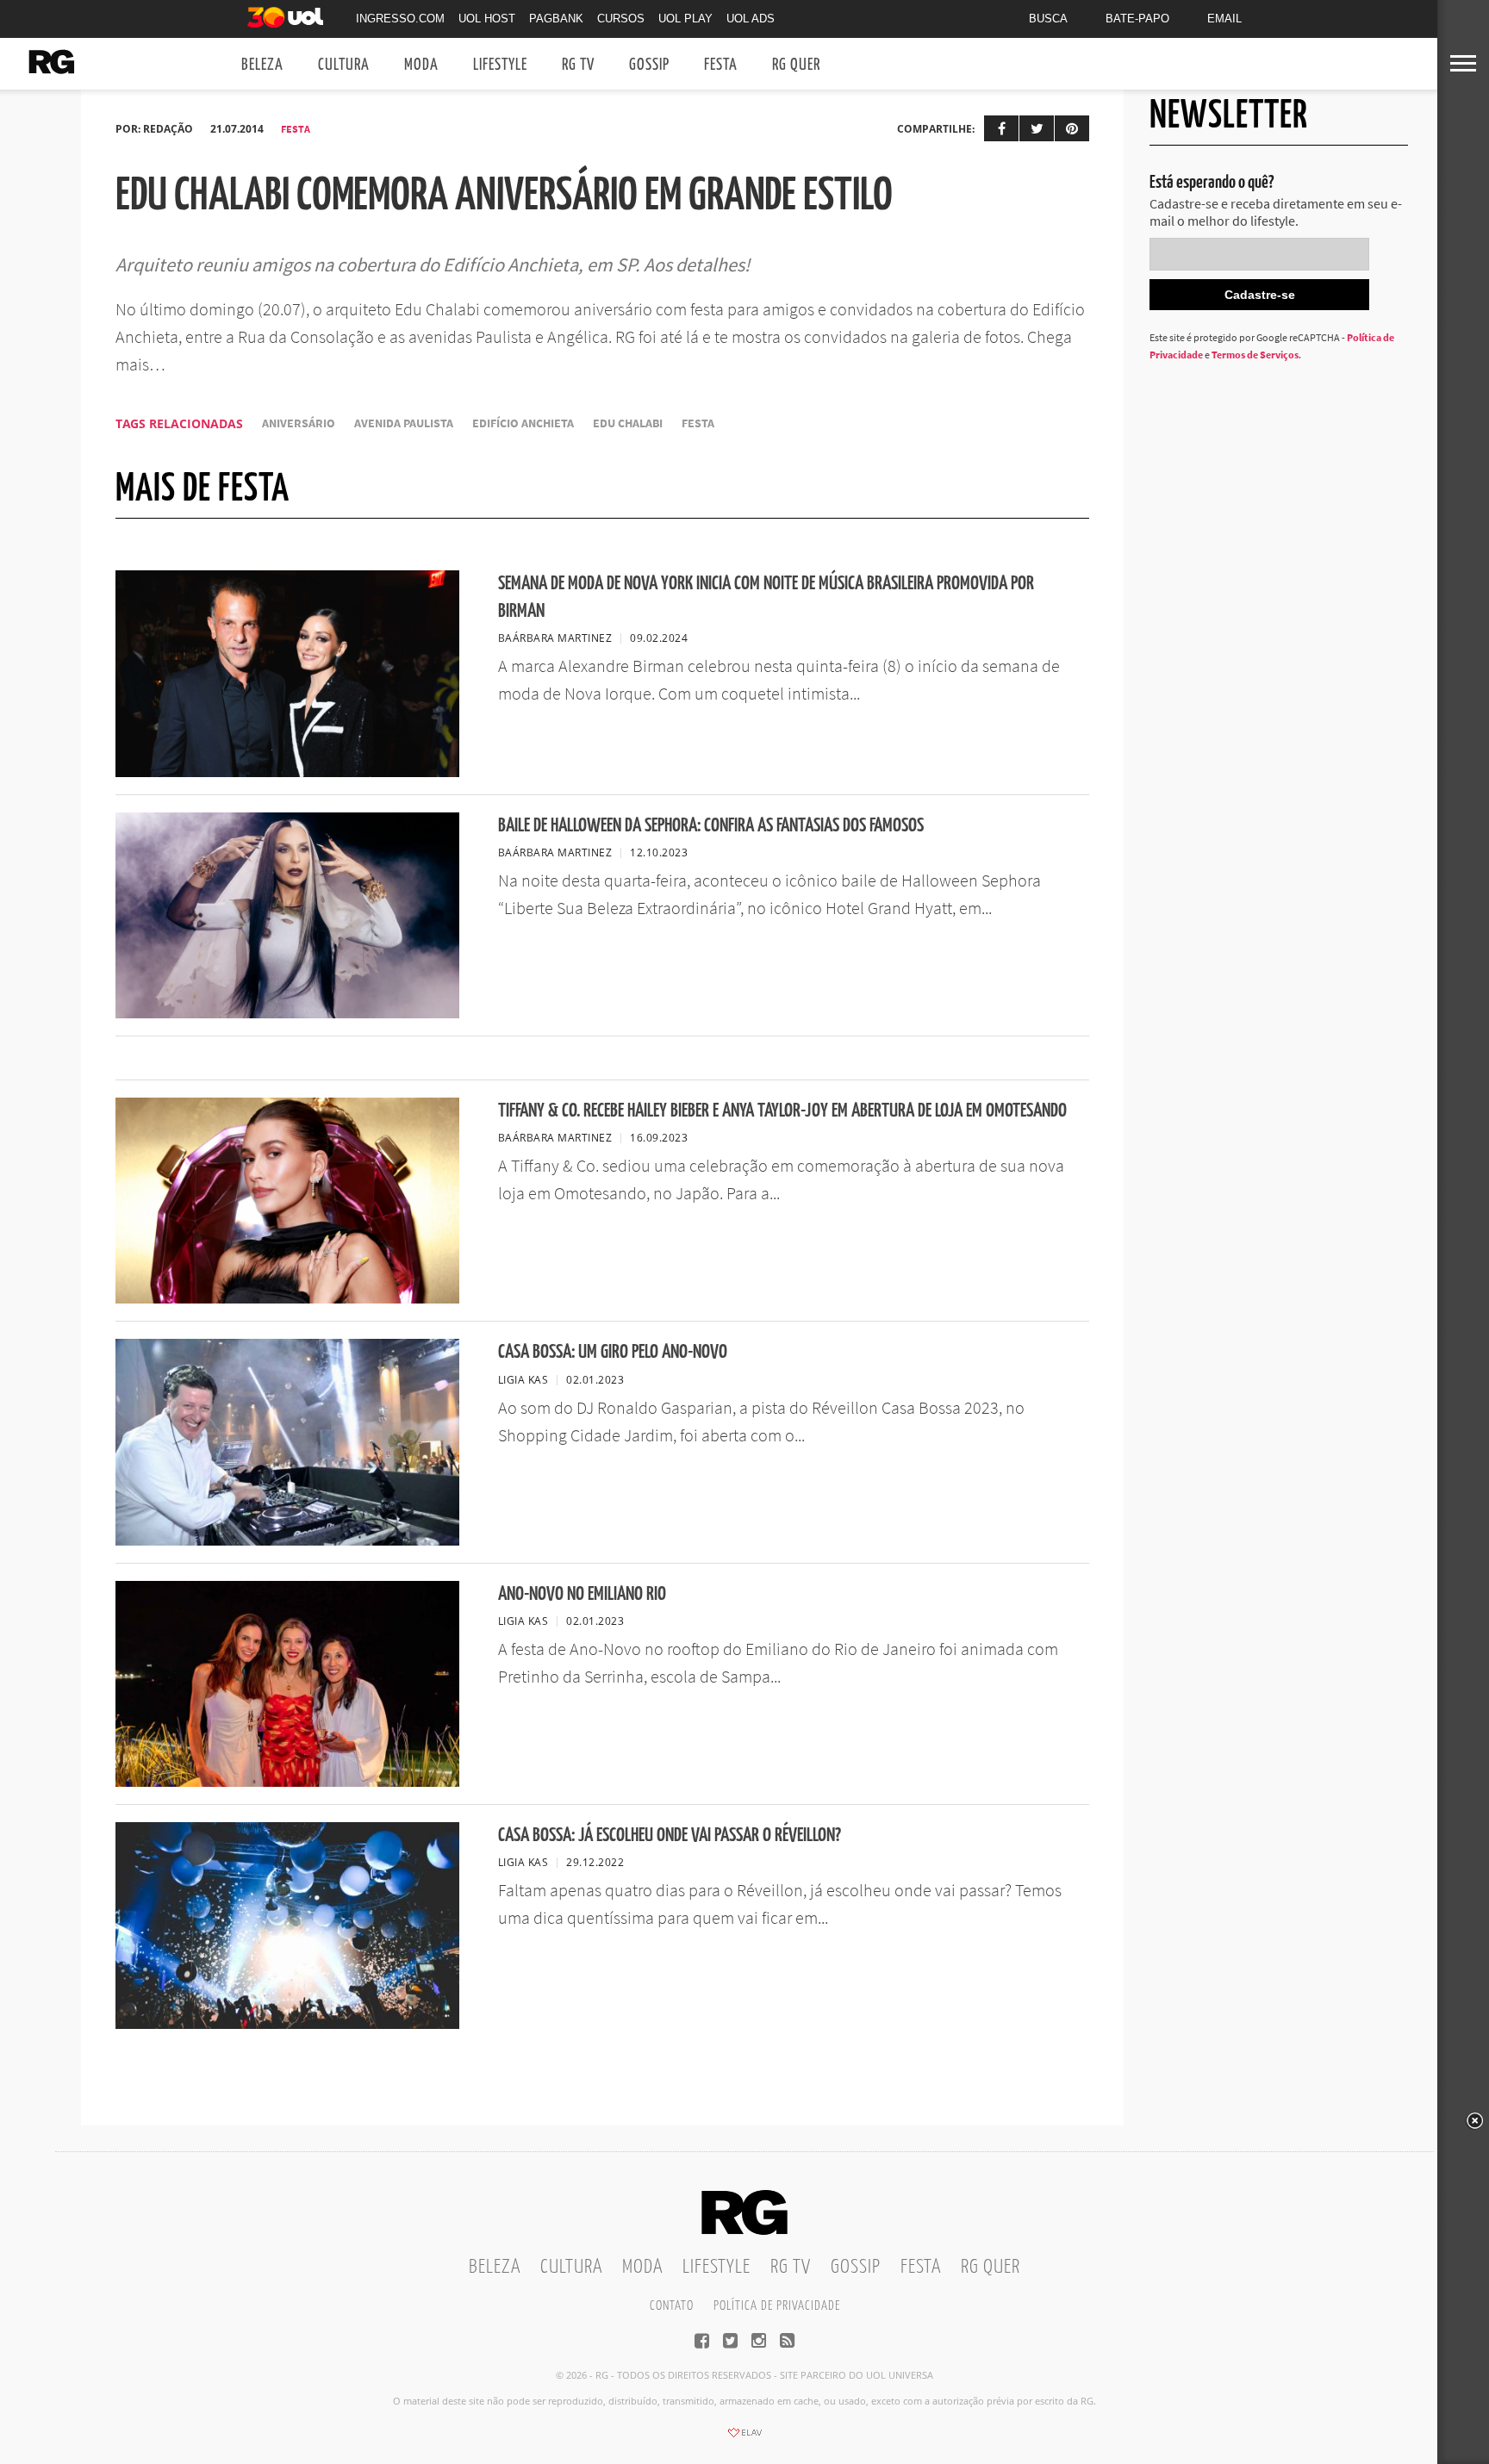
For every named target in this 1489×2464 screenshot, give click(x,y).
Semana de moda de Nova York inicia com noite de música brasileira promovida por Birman (766, 597)
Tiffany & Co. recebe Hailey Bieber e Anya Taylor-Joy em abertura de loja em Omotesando (782, 1111)
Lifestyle (500, 65)
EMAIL (1224, 19)
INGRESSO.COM (400, 19)
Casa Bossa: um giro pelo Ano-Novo (613, 1352)
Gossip (649, 65)
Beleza (262, 65)
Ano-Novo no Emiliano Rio (582, 1594)
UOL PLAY (685, 19)
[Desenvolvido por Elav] (744, 2438)
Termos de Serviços (1255, 355)
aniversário (299, 423)
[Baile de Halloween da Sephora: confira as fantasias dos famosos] (287, 1013)
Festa (721, 65)
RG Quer (796, 65)
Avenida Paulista (404, 423)
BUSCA (1048, 19)
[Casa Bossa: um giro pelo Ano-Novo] (287, 1540)
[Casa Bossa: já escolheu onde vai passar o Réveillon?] (287, 2024)
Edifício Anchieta (523, 423)
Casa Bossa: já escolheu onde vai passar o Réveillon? (670, 1836)
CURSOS (621, 19)
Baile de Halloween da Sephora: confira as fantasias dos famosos (711, 826)
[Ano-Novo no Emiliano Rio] (287, 1782)
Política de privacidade (777, 2306)
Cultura (344, 65)
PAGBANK (556, 19)
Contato (672, 2306)
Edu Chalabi (628, 423)
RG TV (578, 65)
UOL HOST (487, 19)
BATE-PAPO (1137, 19)
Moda (421, 65)
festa (698, 423)
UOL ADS (751, 19)
